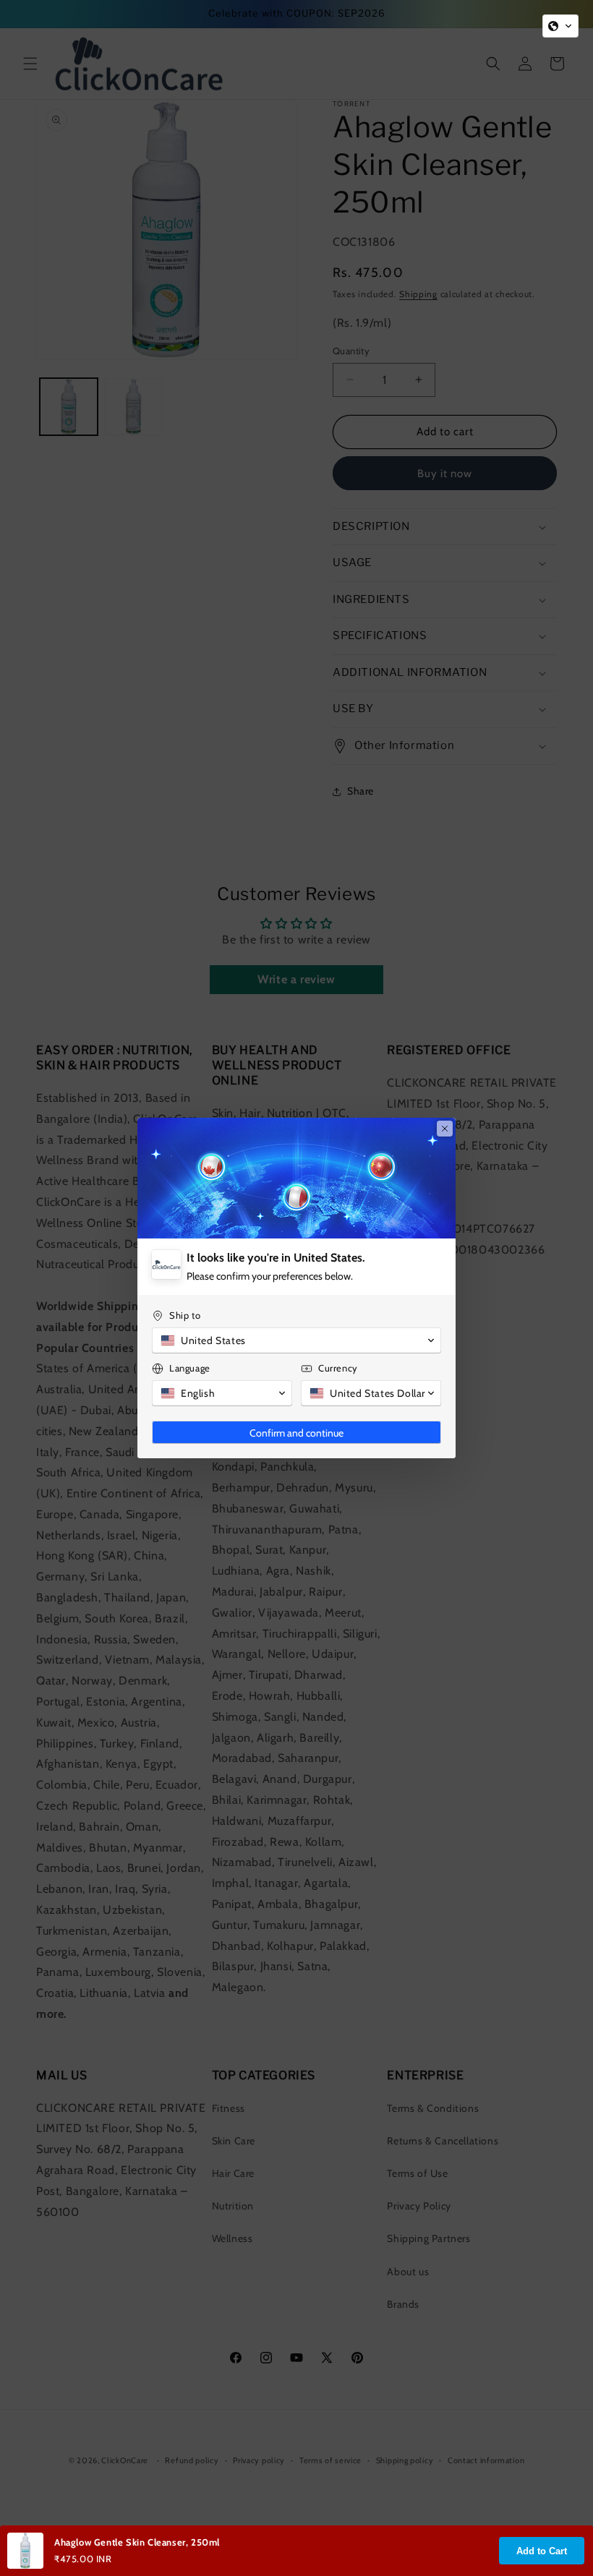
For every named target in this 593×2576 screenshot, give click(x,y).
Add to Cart (542, 2551)
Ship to (185, 1315)
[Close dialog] (445, 1129)
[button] (560, 26)
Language (190, 1368)
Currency (338, 1368)
